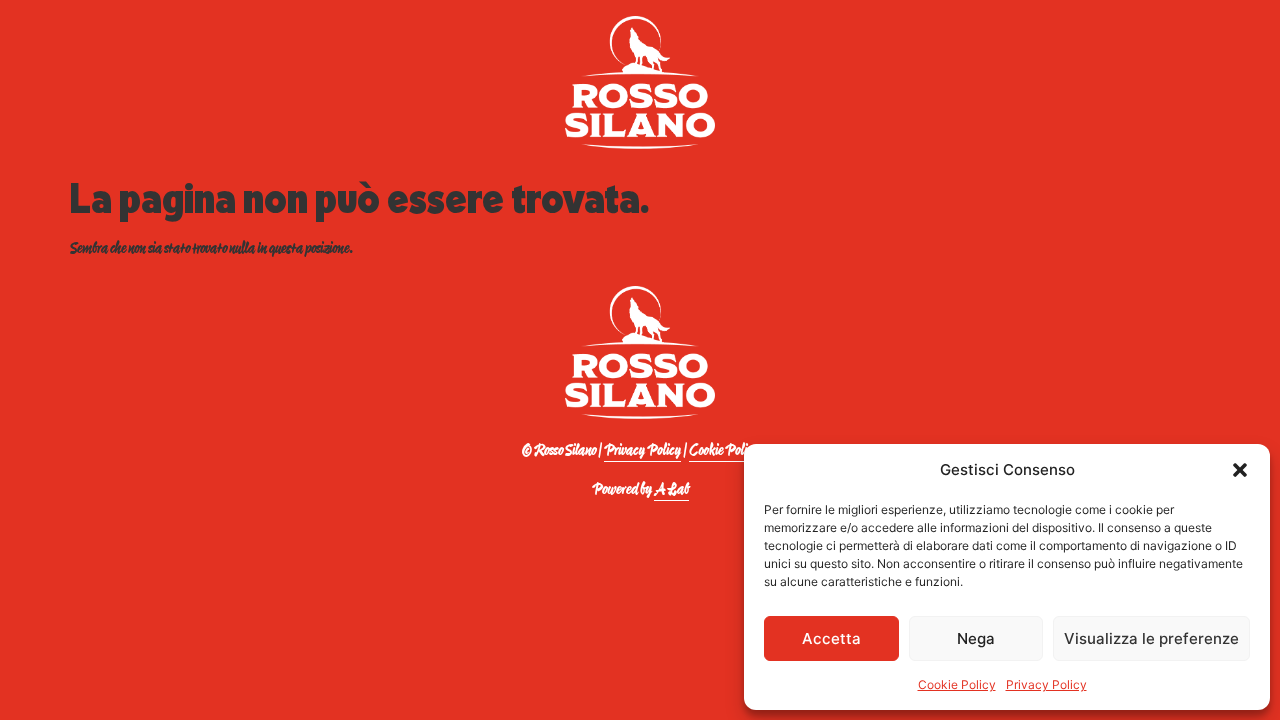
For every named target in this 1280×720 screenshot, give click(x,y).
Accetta (831, 638)
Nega (976, 638)
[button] (1240, 470)
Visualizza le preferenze (1151, 638)
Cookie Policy (957, 684)
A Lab (671, 490)
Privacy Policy (1046, 684)
